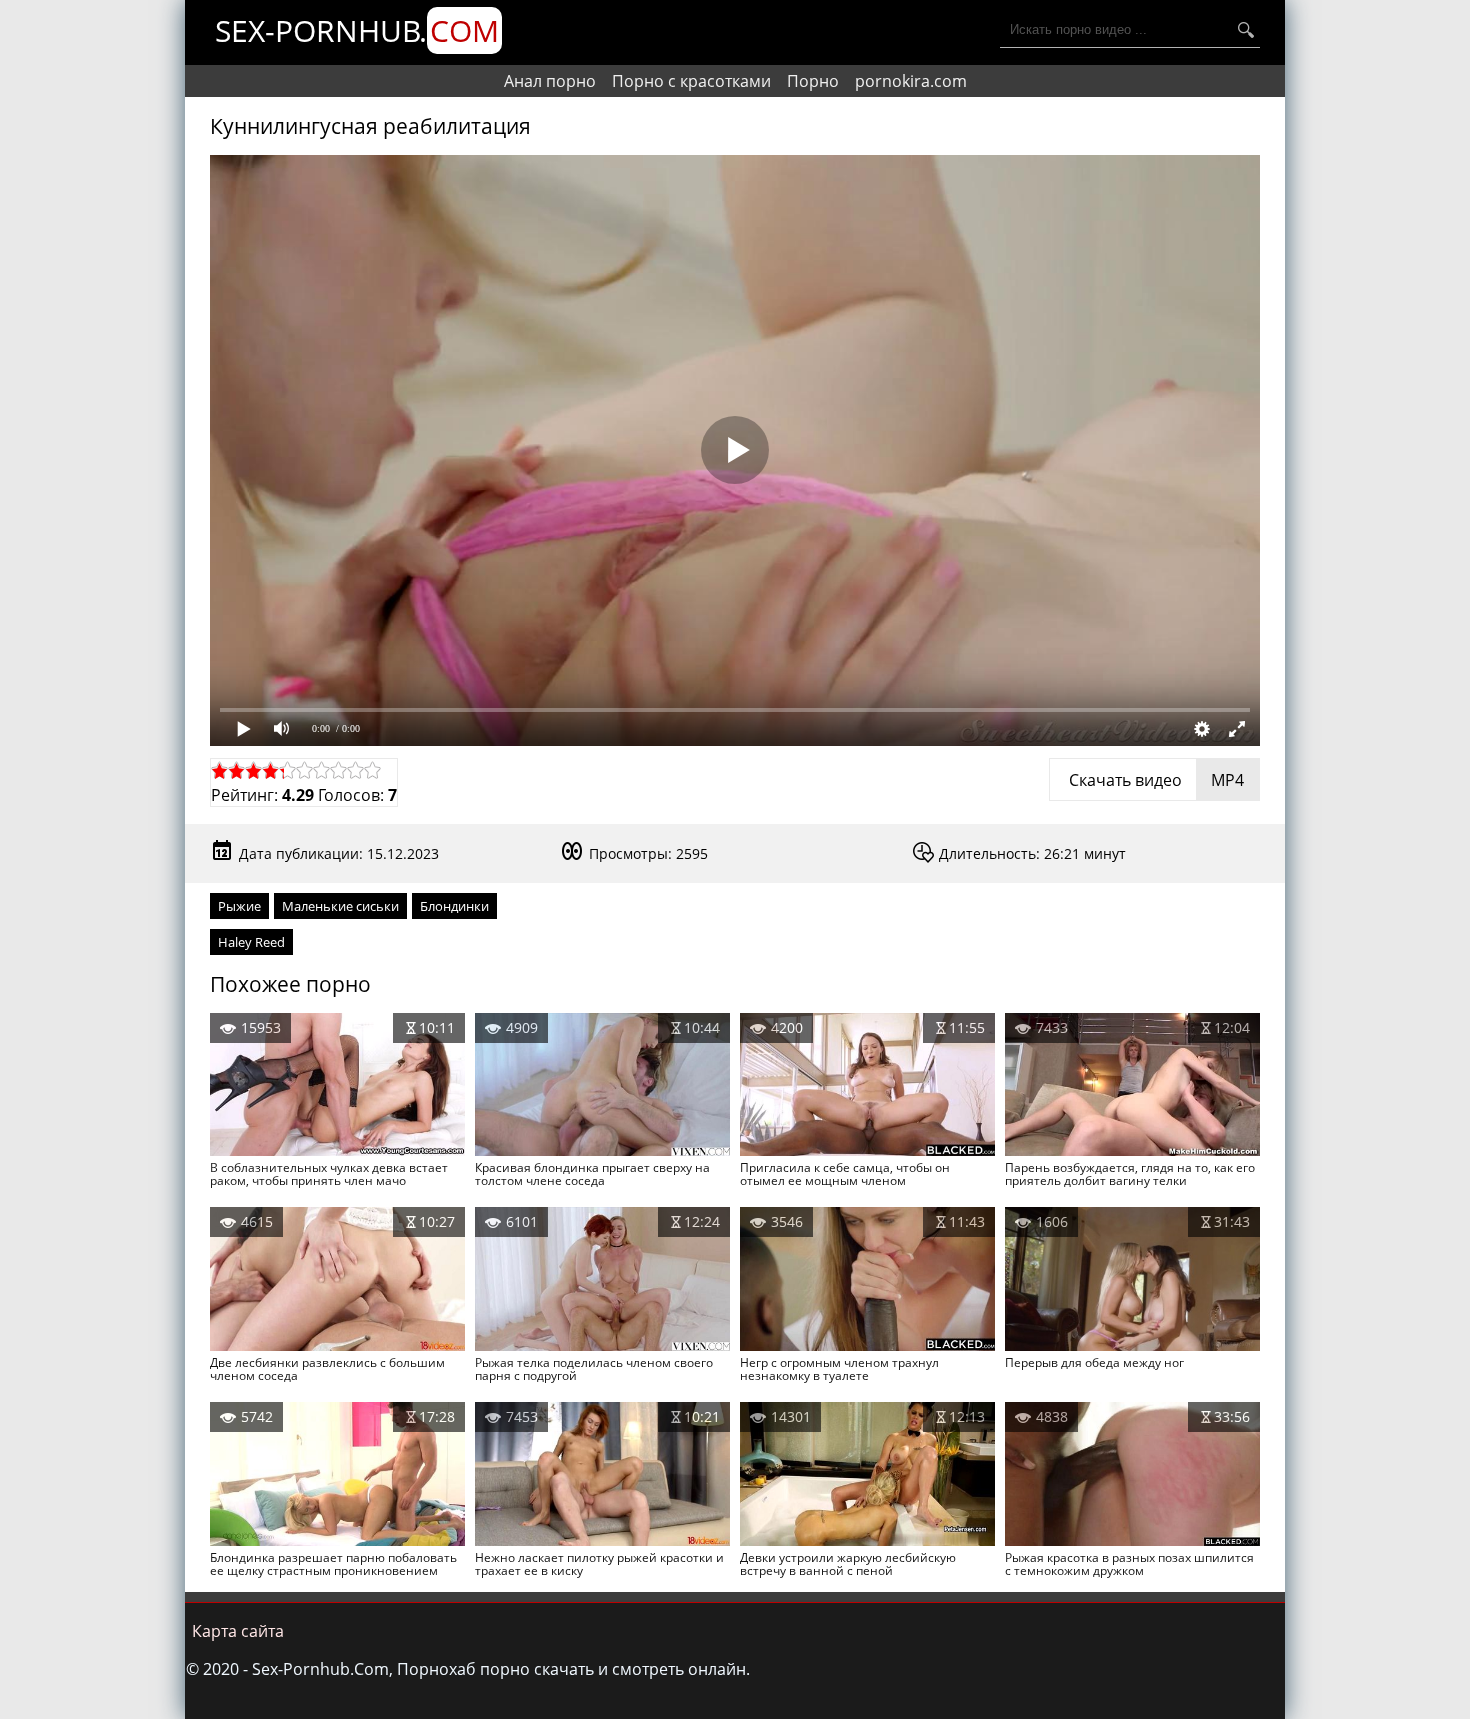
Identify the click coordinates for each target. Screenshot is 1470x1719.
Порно (813, 81)
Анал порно (550, 81)
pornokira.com (911, 81)
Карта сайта (238, 1631)
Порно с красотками (691, 81)
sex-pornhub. (357, 30)
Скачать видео (1154, 780)
